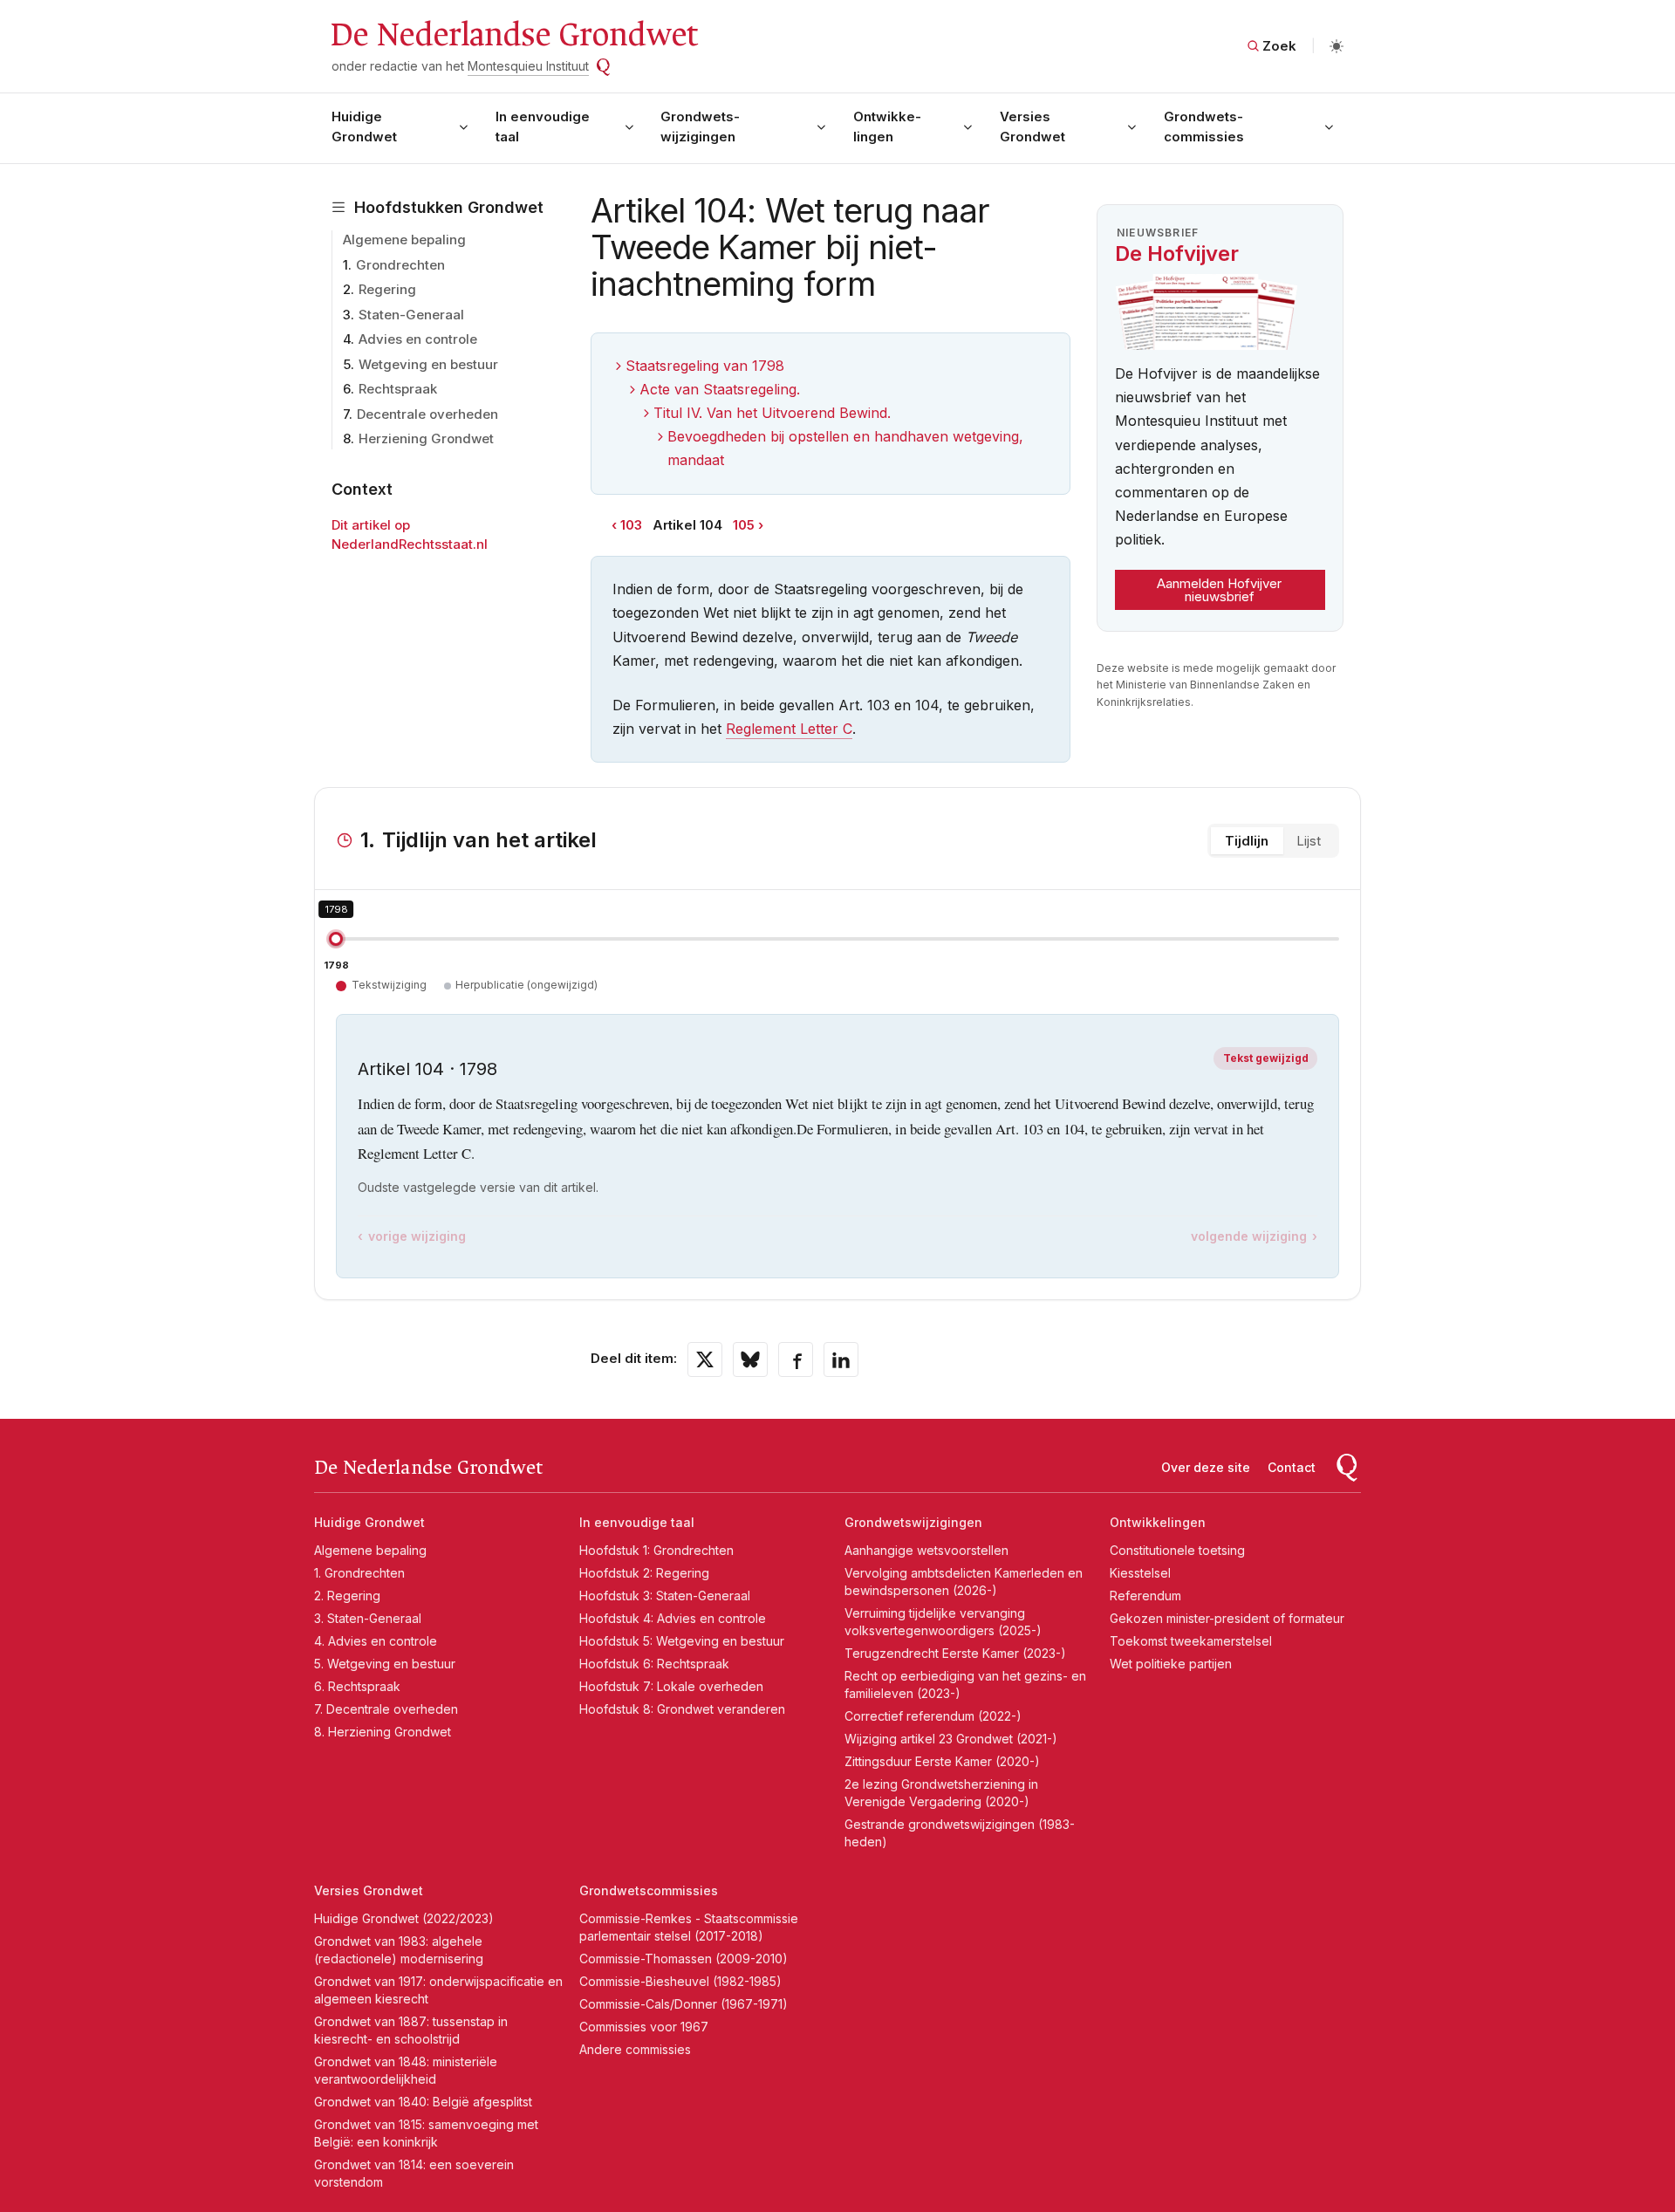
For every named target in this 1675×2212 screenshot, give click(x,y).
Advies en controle (418, 339)
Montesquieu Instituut (528, 66)
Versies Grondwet (1032, 127)
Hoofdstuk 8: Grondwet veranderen (682, 1709)
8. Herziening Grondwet (383, 1732)
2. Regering (347, 1596)
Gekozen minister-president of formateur (1227, 1618)
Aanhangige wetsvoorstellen (926, 1550)
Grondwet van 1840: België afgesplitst (423, 2102)
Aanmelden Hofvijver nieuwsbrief (1219, 590)
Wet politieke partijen (1171, 1664)
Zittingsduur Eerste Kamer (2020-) (942, 1761)
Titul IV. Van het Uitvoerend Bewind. (772, 413)
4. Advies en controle (376, 1641)
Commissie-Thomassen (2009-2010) (684, 1959)
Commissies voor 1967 (644, 2027)
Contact (1292, 1467)
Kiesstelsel (1140, 1573)
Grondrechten (400, 265)
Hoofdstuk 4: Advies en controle (673, 1618)
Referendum (1145, 1596)
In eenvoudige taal (543, 127)
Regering (387, 289)
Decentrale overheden (427, 414)
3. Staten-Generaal (368, 1618)
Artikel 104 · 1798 (427, 1069)
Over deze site (1206, 1467)
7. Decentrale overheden (386, 1709)
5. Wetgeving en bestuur (385, 1664)
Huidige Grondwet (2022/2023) (404, 1918)
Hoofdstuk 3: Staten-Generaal (665, 1596)
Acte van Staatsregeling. (720, 389)
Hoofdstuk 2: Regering (644, 1573)
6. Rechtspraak (357, 1686)
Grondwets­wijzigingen (700, 127)
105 (744, 525)
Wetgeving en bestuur (428, 364)
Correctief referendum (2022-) (933, 1716)
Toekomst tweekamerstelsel (1191, 1641)
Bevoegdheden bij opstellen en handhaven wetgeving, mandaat (845, 448)
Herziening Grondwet (426, 438)
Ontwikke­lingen (887, 127)
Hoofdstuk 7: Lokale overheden (671, 1686)
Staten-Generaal (411, 315)
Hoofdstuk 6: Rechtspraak (654, 1664)
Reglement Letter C (789, 729)
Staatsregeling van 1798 (705, 366)
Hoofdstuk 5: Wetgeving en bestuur (682, 1641)
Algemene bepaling (404, 240)
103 (631, 525)
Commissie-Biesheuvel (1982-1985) (680, 1981)
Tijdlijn (1247, 841)
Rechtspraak (398, 389)
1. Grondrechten (359, 1573)
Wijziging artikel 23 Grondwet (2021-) (951, 1739)
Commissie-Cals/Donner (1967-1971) (684, 2004)
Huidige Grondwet (364, 127)
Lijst (1309, 841)
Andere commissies (635, 2049)
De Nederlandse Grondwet (513, 35)
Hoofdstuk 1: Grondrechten (656, 1550)
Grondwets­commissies (1204, 127)
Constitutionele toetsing (1177, 1550)
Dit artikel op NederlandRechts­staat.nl (410, 535)
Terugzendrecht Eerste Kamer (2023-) (955, 1653)
